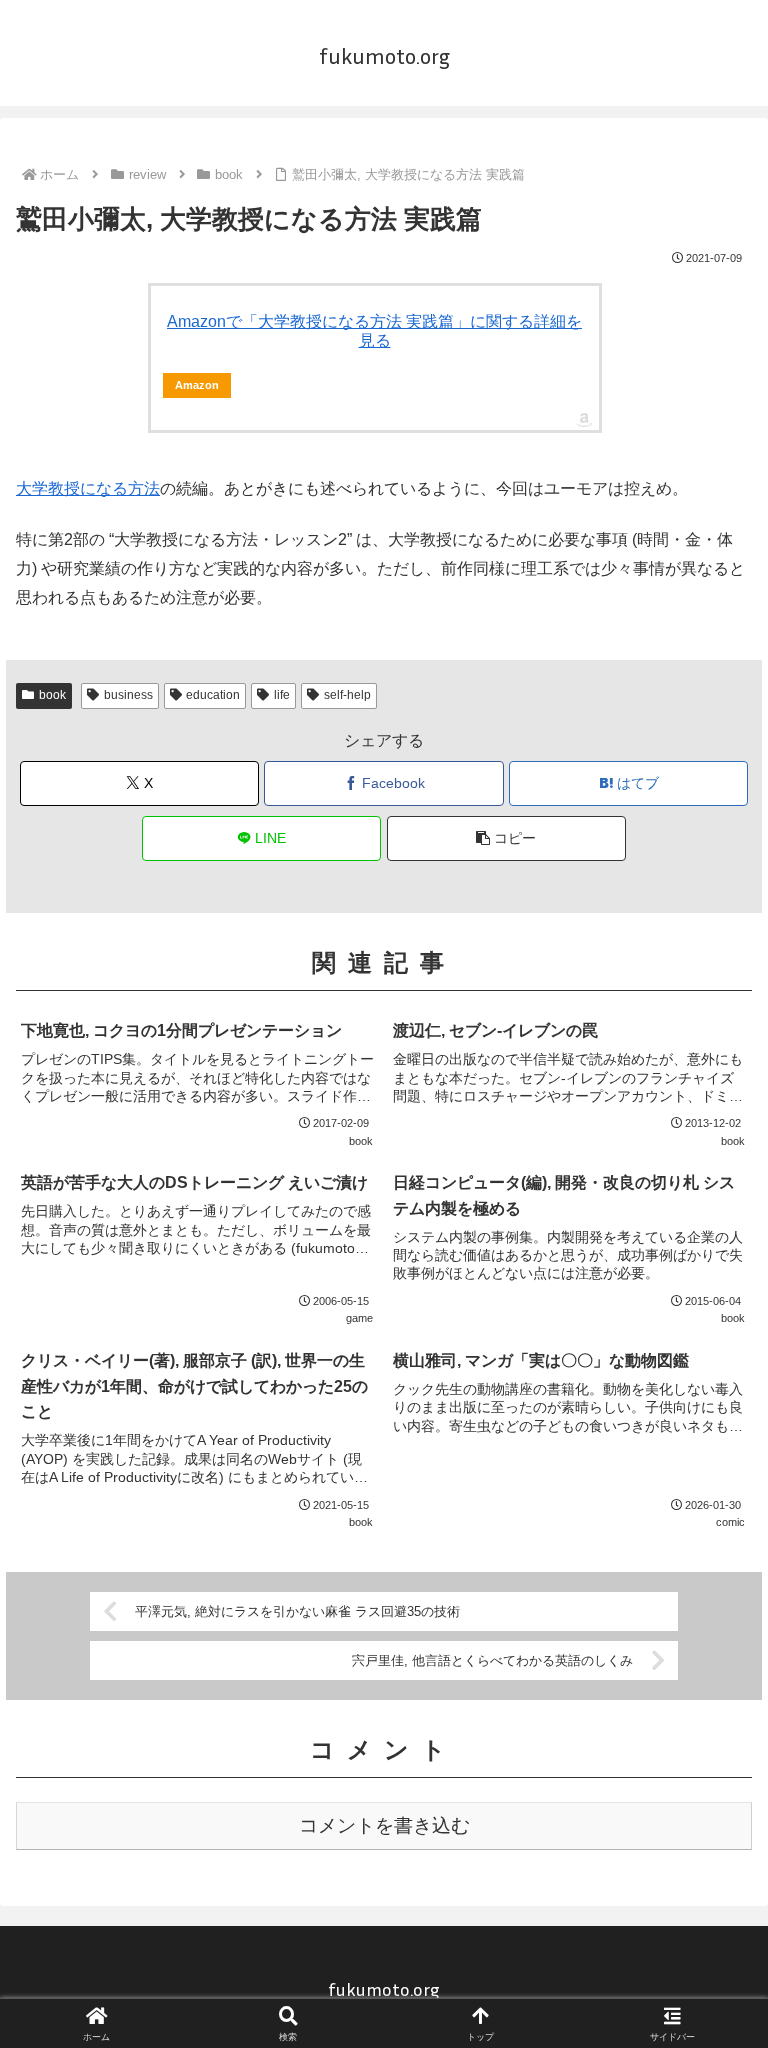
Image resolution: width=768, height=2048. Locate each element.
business (128, 695)
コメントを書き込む (384, 1825)
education (213, 695)
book (52, 695)
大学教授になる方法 (88, 488)
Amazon (197, 385)
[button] (506, 838)
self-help (347, 695)
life (282, 695)
